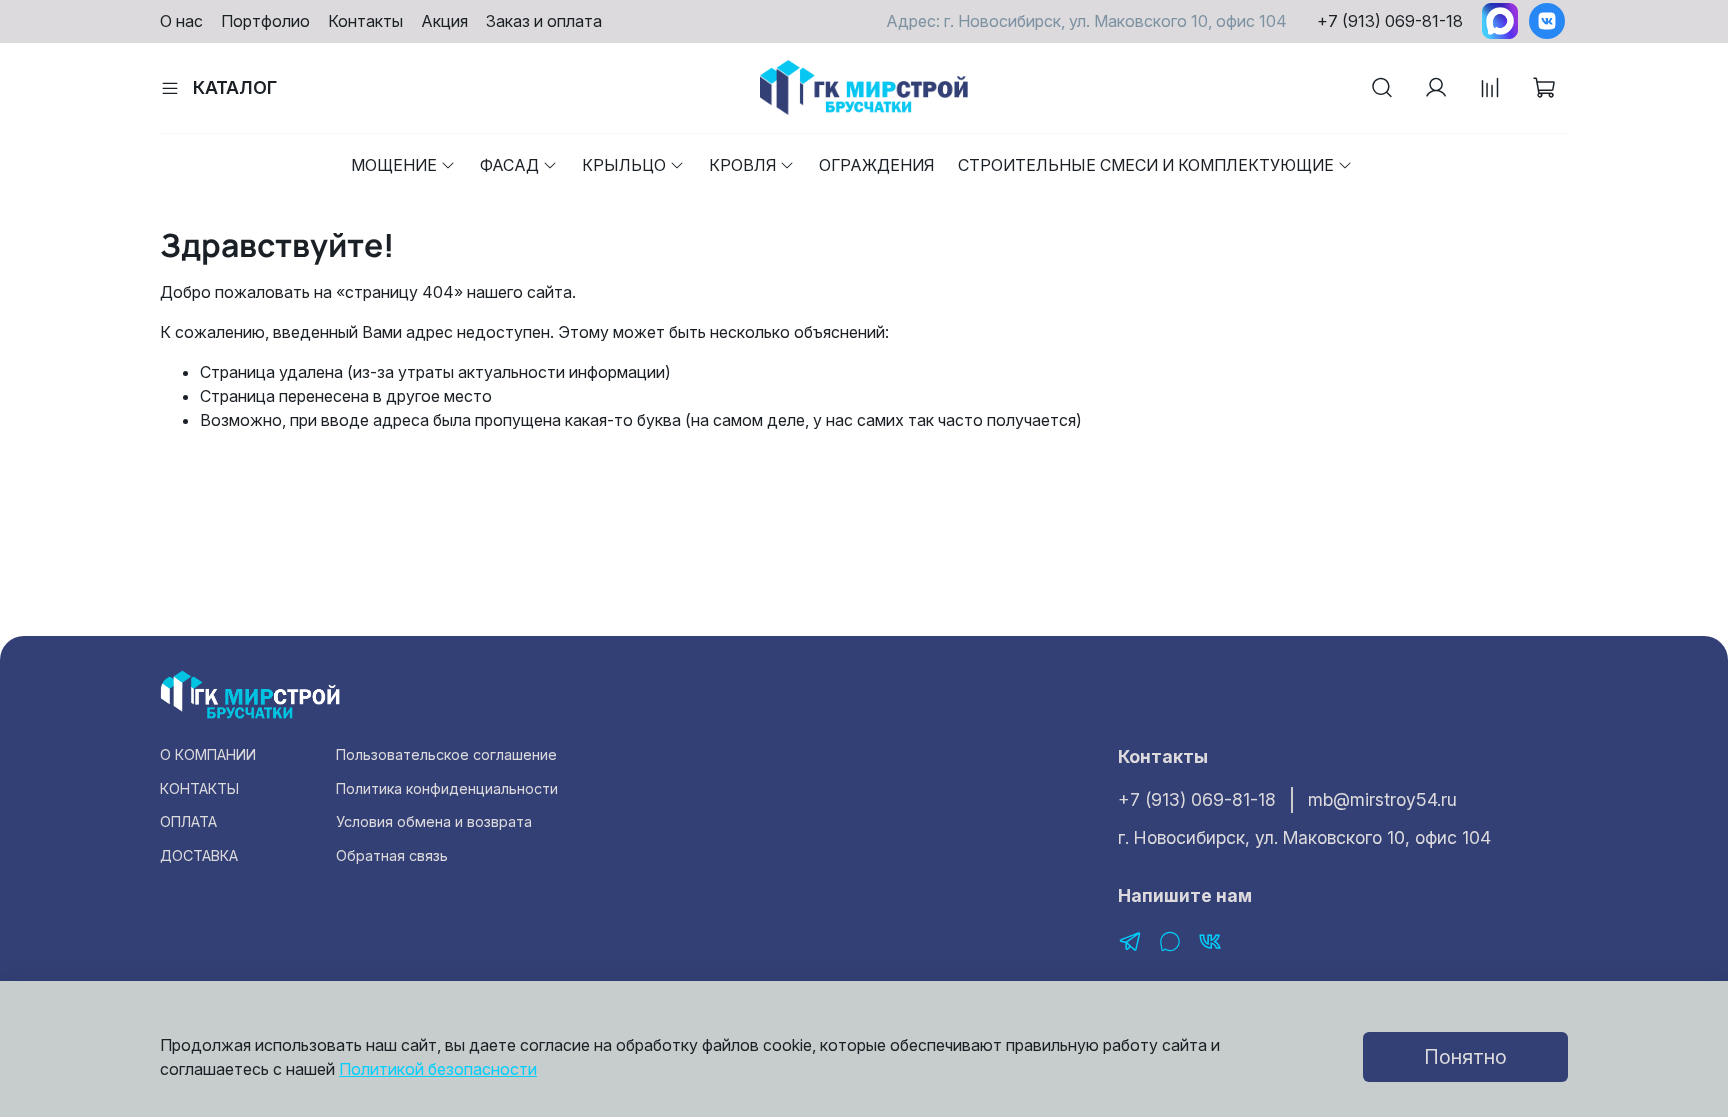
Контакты (365, 21)
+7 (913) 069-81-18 (1390, 21)
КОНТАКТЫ (199, 788)
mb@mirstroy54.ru (1382, 799)
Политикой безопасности (438, 1069)
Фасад (509, 165)
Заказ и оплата (544, 21)
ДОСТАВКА (199, 855)
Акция (444, 21)
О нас (181, 21)
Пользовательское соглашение (446, 754)
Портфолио (265, 21)
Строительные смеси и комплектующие (1146, 165)
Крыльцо (624, 165)
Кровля (742, 165)
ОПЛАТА (188, 821)
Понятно (1465, 1057)
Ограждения (876, 165)
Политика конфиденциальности (447, 788)
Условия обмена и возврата (434, 821)
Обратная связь (392, 855)
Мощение (394, 165)
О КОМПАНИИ (208, 754)
